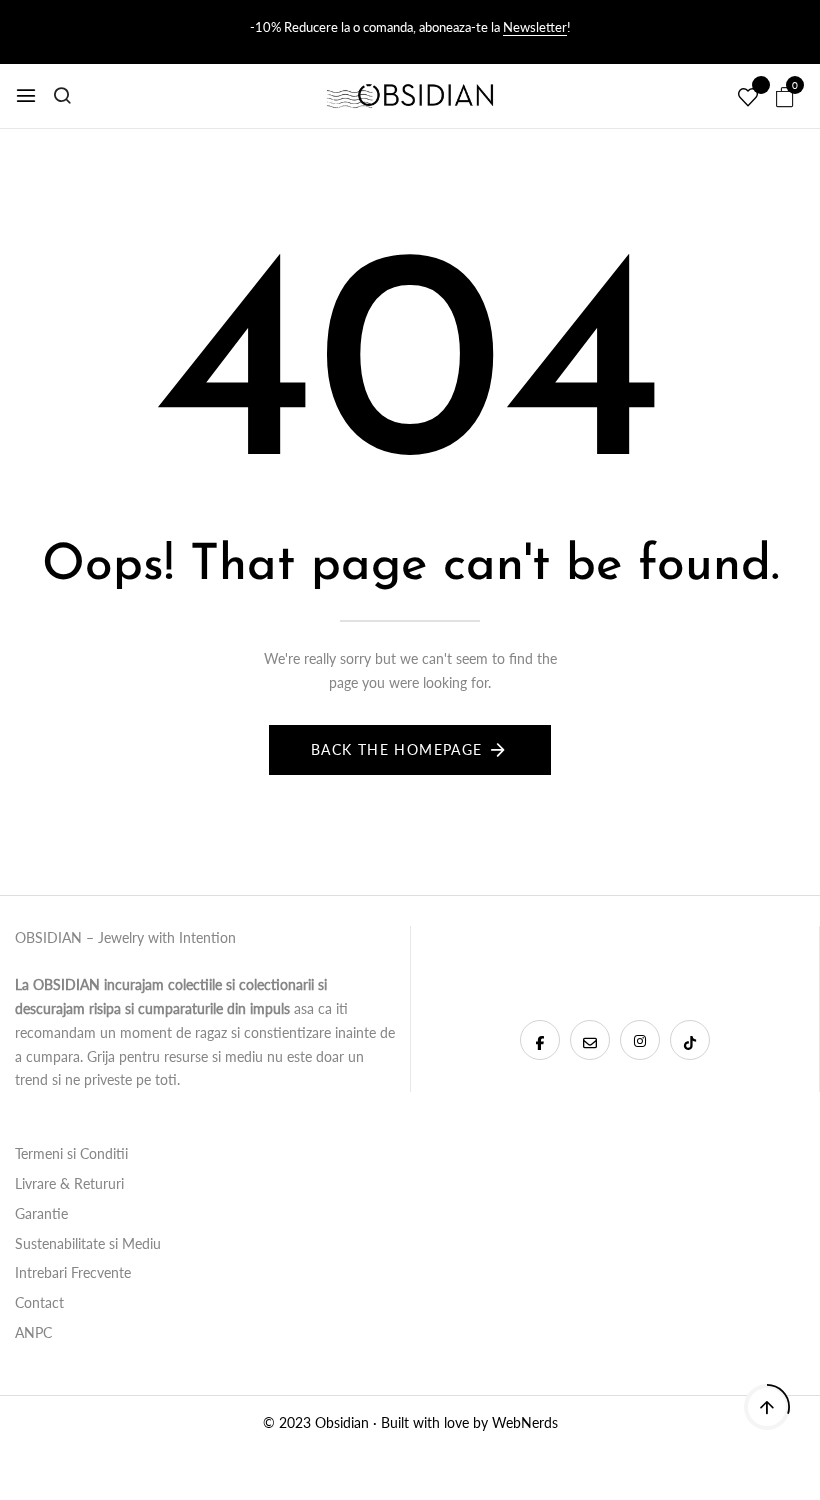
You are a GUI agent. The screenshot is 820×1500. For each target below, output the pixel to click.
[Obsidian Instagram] (640, 1040)
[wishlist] (748, 98)
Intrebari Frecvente (73, 1272)
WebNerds (525, 1422)
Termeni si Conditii (71, 1153)
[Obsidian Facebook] (540, 1040)
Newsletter (535, 27)
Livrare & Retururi (69, 1183)
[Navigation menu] (26, 96)
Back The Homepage (397, 749)
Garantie (41, 1213)
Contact (39, 1302)
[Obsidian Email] (590, 1040)
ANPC (33, 1332)
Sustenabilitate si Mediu (88, 1243)
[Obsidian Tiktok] (690, 1040)
